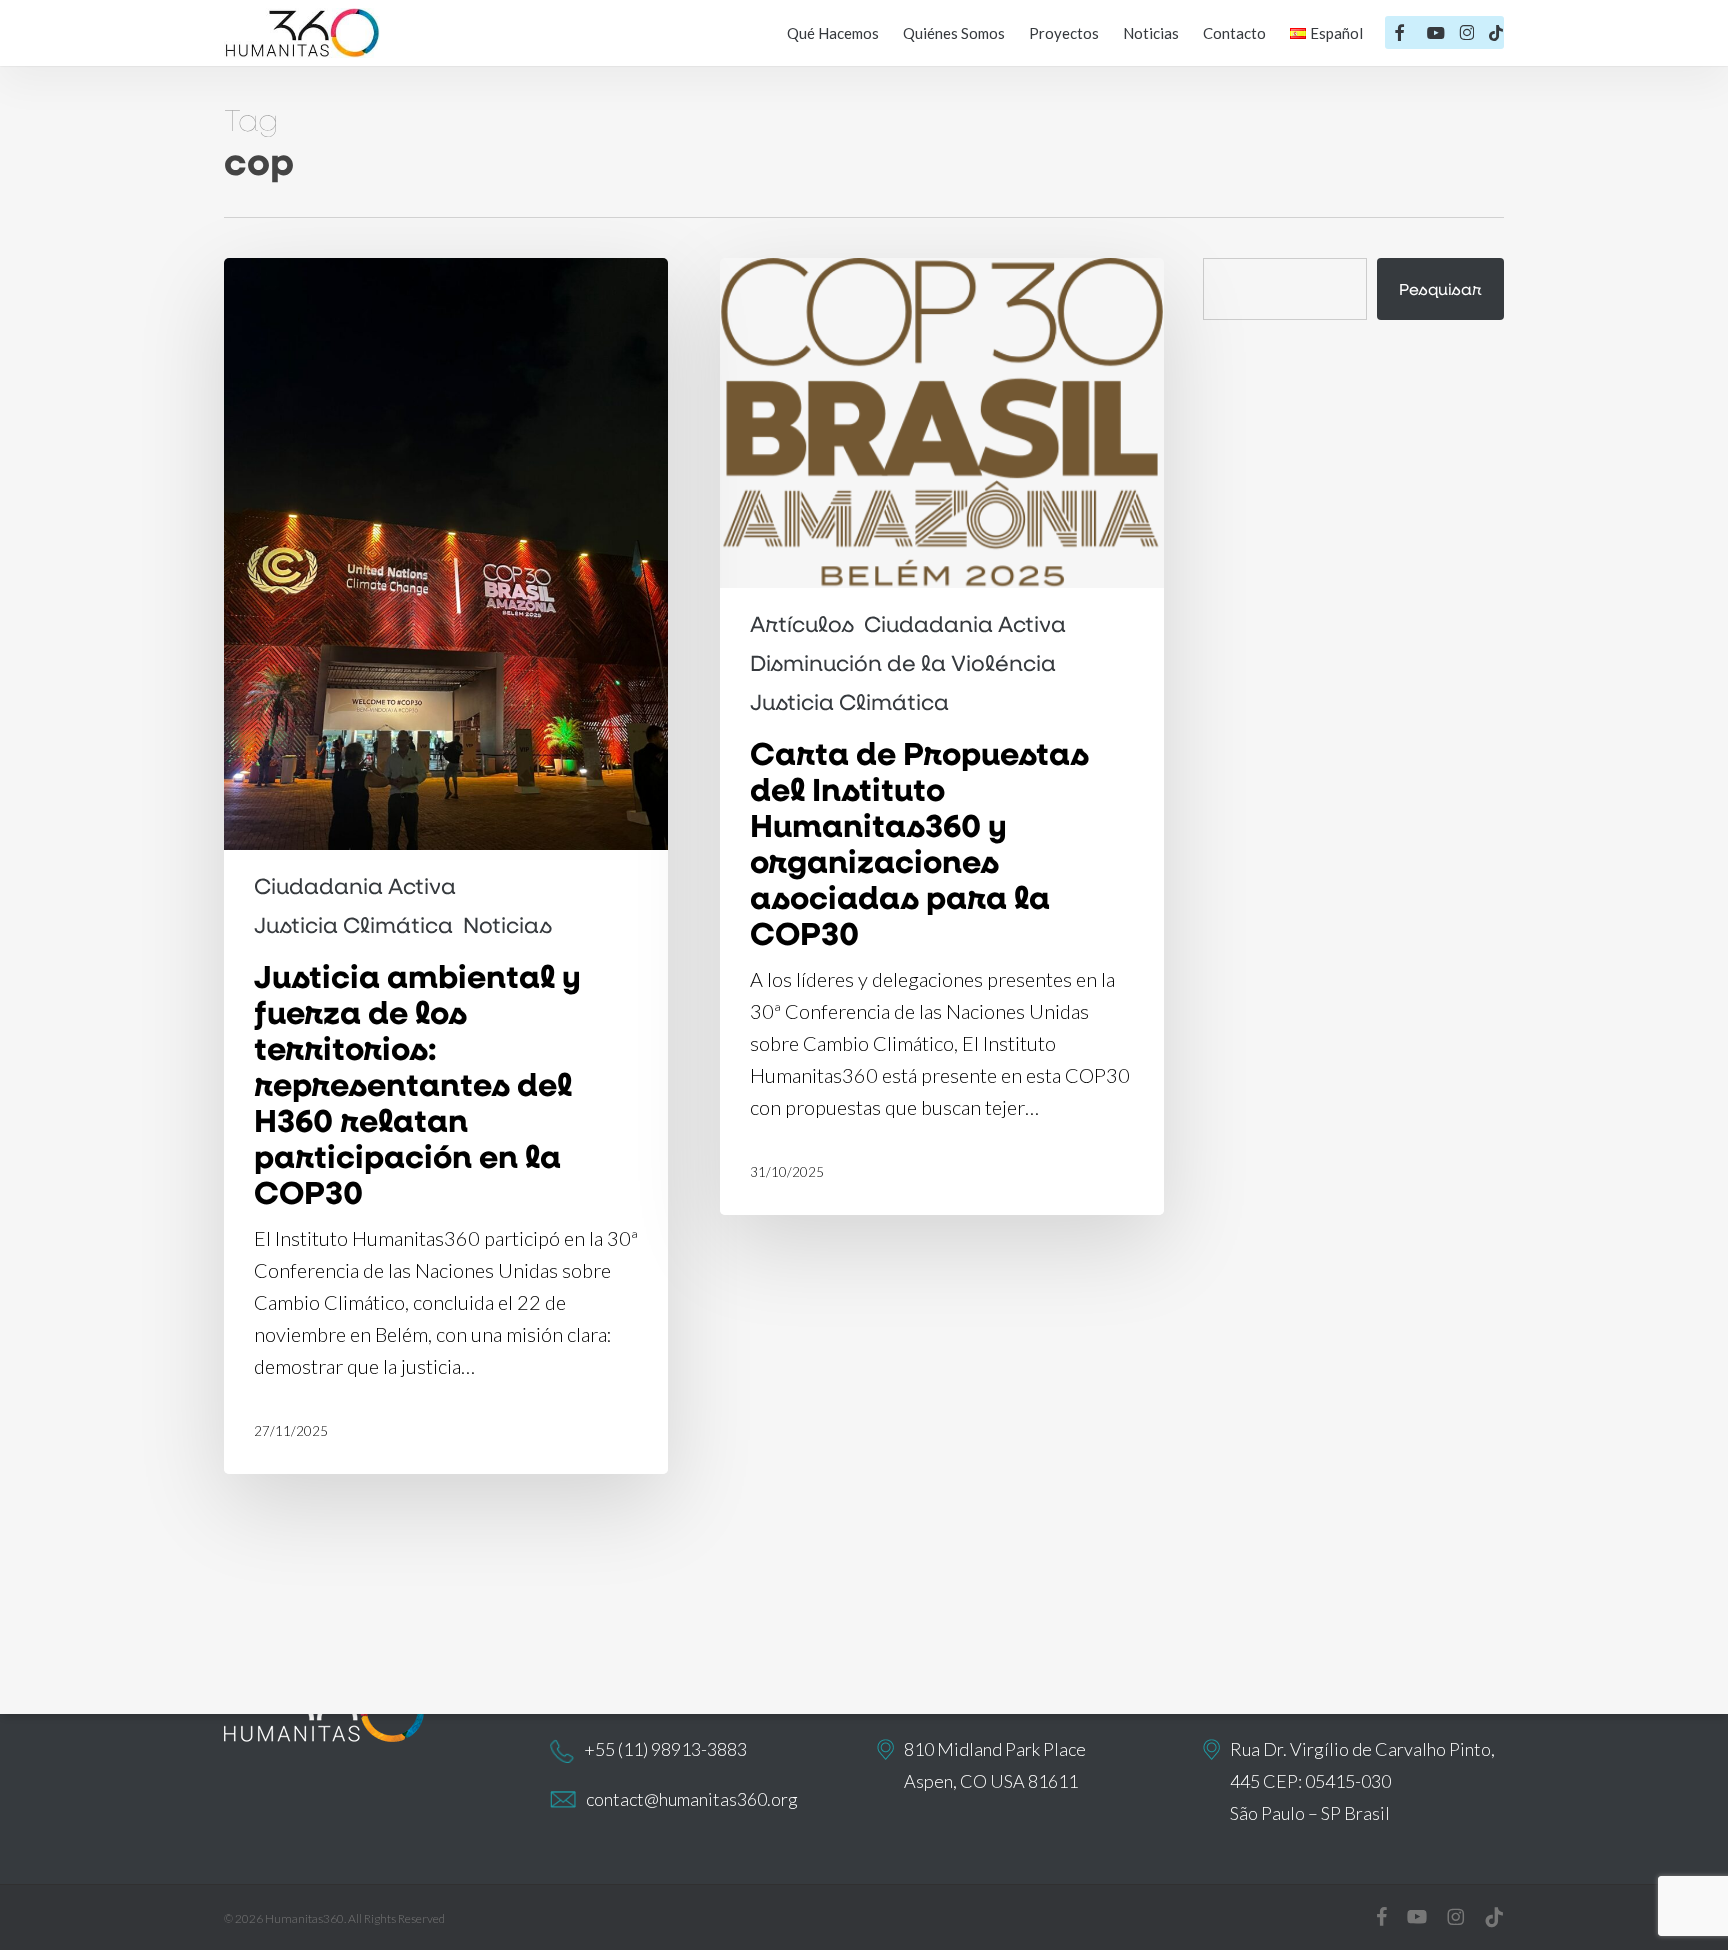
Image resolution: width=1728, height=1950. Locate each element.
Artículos (802, 624)
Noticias (507, 925)
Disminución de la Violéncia (903, 663)
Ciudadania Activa (355, 886)
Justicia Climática (353, 925)
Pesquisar (1440, 288)
